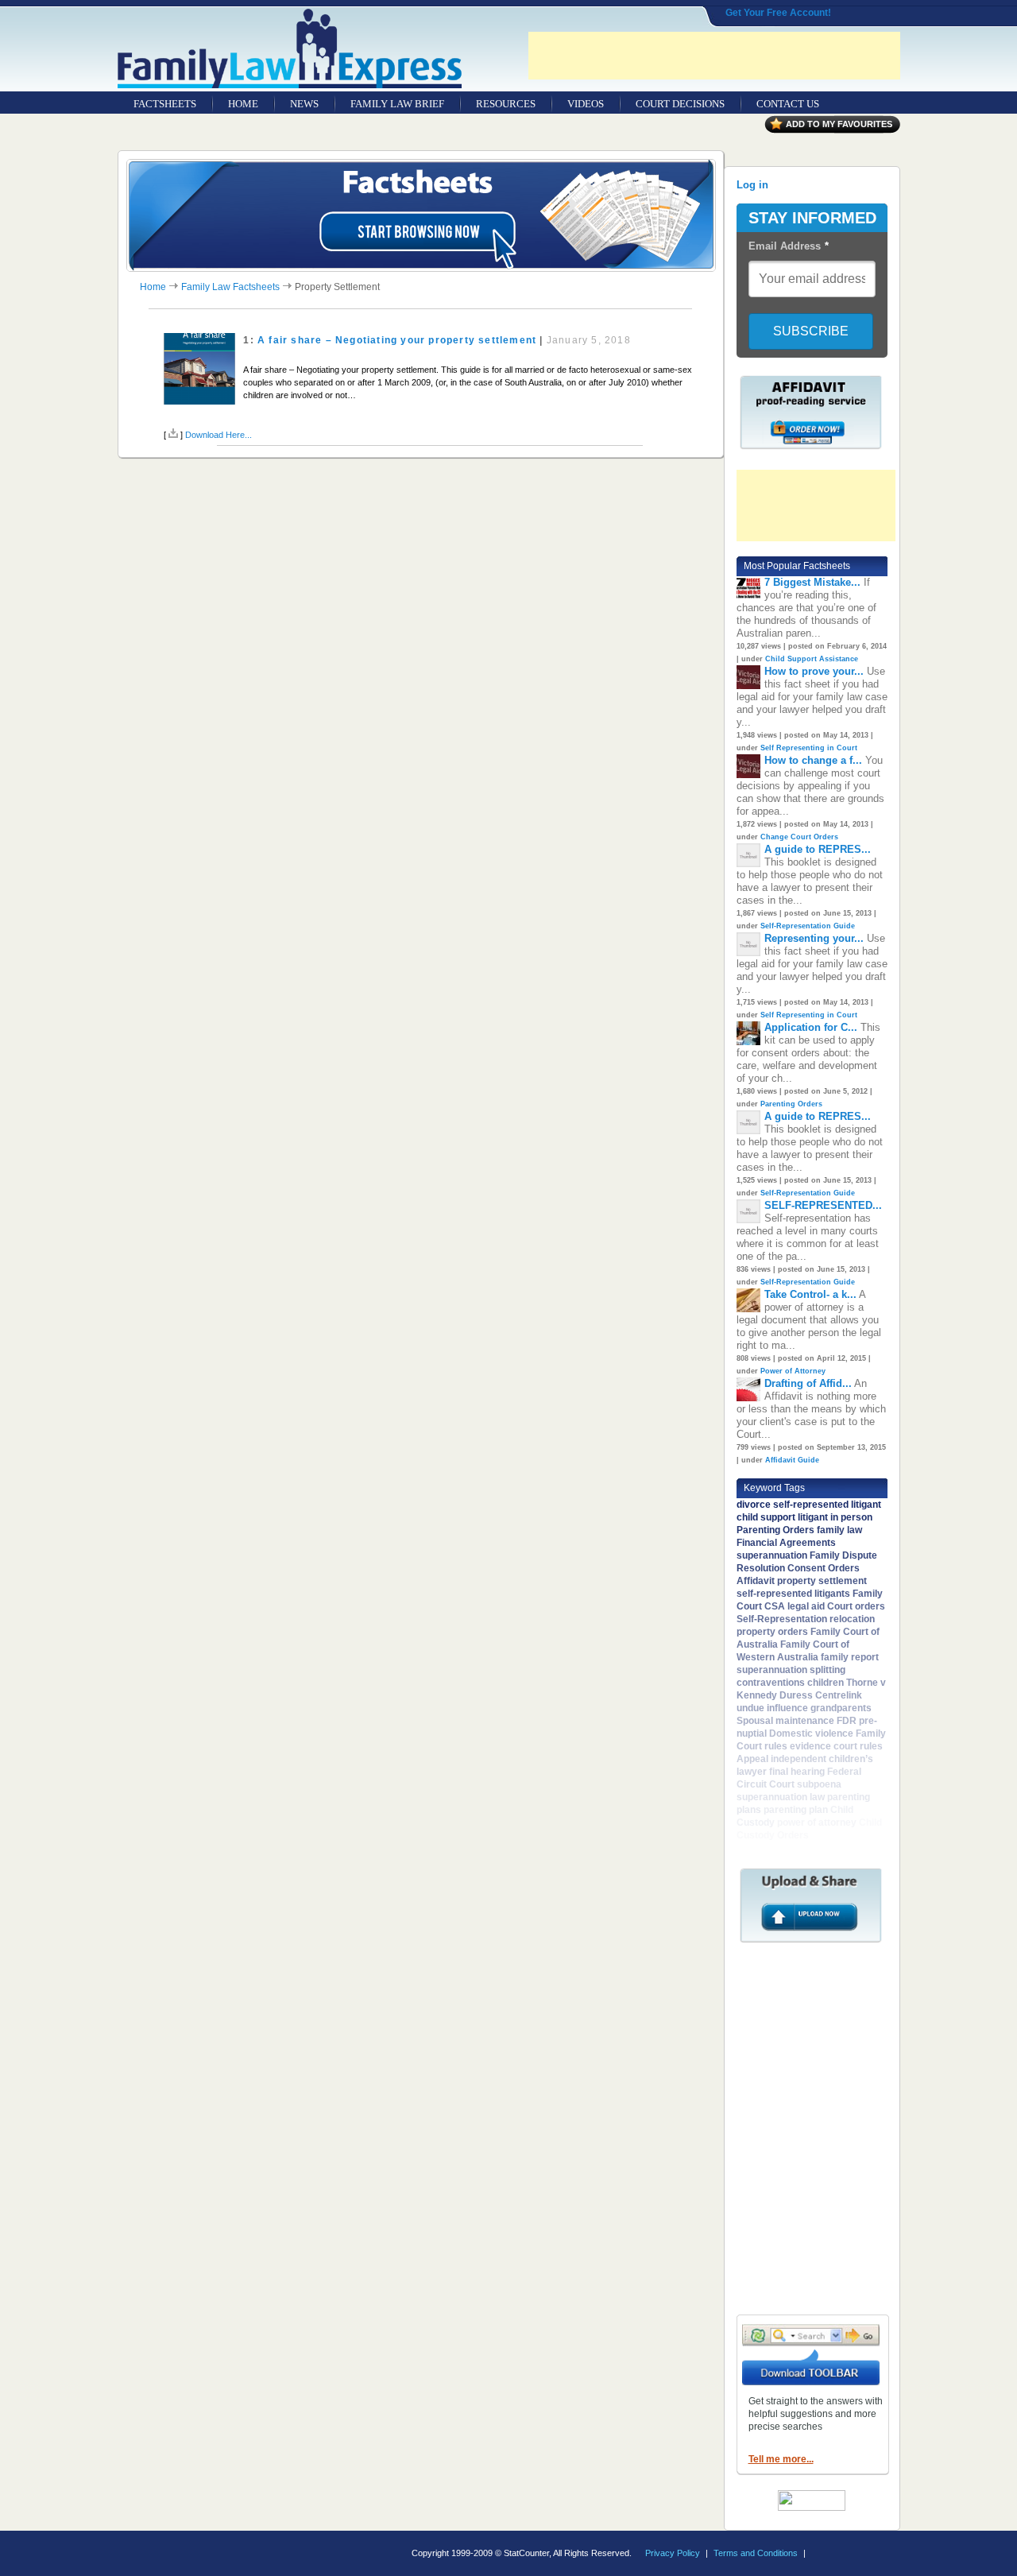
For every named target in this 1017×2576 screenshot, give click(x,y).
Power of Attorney (793, 1371)
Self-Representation (782, 1619)
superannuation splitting (791, 1670)
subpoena (819, 1784)
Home (153, 287)
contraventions (771, 1683)
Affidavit (756, 1581)
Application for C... (811, 1027)
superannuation (772, 1555)
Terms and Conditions (756, 2553)
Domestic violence (811, 1733)
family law (839, 1530)
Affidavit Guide (792, 1460)
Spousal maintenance (785, 1721)
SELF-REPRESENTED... (823, 1205)
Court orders (856, 1606)
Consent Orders (824, 1568)
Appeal (752, 1759)
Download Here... (218, 435)
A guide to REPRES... (818, 849)
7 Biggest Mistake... (812, 582)
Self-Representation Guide (808, 926)
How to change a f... (813, 760)
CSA (775, 1606)
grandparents (841, 1708)
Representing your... (814, 938)
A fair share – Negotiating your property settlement (397, 340)
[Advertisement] (714, 56)
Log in (752, 185)
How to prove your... (814, 671)
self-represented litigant (827, 1505)
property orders (772, 1632)
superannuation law (781, 1797)
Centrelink (839, 1695)
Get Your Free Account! (778, 13)
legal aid (806, 1606)
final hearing (797, 1772)
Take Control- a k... (810, 1294)
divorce (754, 1505)
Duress (796, 1695)
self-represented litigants (793, 1594)
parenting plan (796, 1810)
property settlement (822, 1581)
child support (766, 1517)
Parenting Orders (791, 1104)
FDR (847, 1721)
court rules (858, 1746)
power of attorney (817, 1823)
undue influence (772, 1708)
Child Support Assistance (812, 659)
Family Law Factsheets (230, 287)
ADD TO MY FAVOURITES (839, 124)
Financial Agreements (786, 1543)
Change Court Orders (799, 837)
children (826, 1683)
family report (850, 1657)
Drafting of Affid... (808, 1383)
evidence (810, 1746)
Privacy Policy (673, 2553)
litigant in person (835, 1517)
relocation (852, 1619)
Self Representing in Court (809, 748)
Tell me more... (781, 2459)
